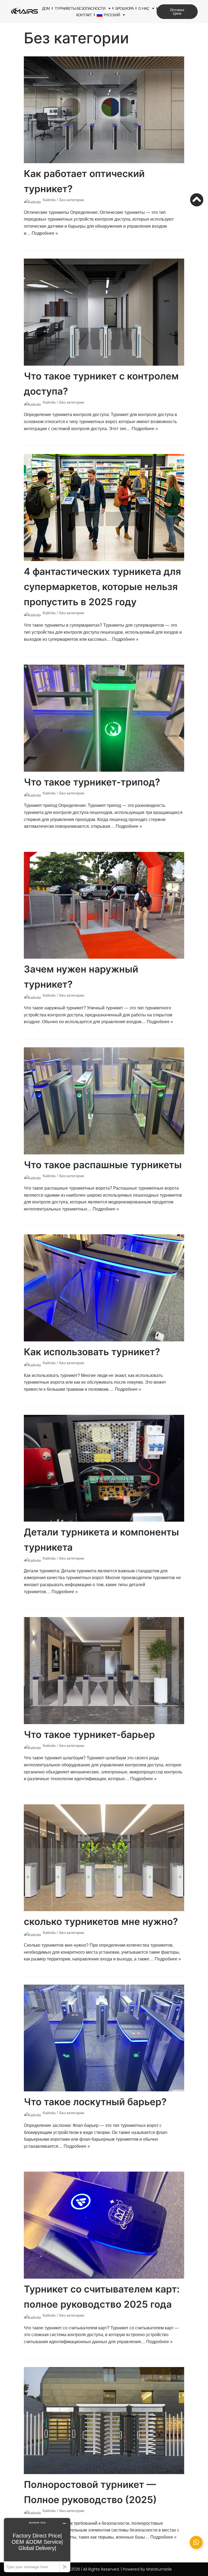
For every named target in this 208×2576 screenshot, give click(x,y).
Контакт (84, 15)
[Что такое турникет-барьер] (104, 1671)
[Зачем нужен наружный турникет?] (104, 905)
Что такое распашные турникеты (103, 1165)
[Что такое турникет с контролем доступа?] (104, 312)
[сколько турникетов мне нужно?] (104, 1858)
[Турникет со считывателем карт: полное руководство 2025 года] (104, 2225)
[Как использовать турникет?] (104, 1288)
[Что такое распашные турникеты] (104, 1101)
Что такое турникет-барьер (89, 1734)
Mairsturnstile (159, 2569)
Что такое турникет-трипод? (92, 782)
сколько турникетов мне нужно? (101, 1921)
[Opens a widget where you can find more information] (37, 2545)
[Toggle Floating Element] (196, 2542)
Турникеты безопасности (80, 8)
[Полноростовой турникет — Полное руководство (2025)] (104, 2421)
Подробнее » (45, 233)
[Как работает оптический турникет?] (104, 110)
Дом (46, 8)
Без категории (72, 200)
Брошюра (124, 8)
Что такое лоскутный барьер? (95, 2102)
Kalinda (49, 200)
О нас (144, 8)
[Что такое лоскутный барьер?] (104, 2038)
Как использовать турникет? (92, 1352)
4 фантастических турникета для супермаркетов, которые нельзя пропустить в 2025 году (102, 587)
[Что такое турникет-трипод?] (104, 718)
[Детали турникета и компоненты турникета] (104, 1468)
